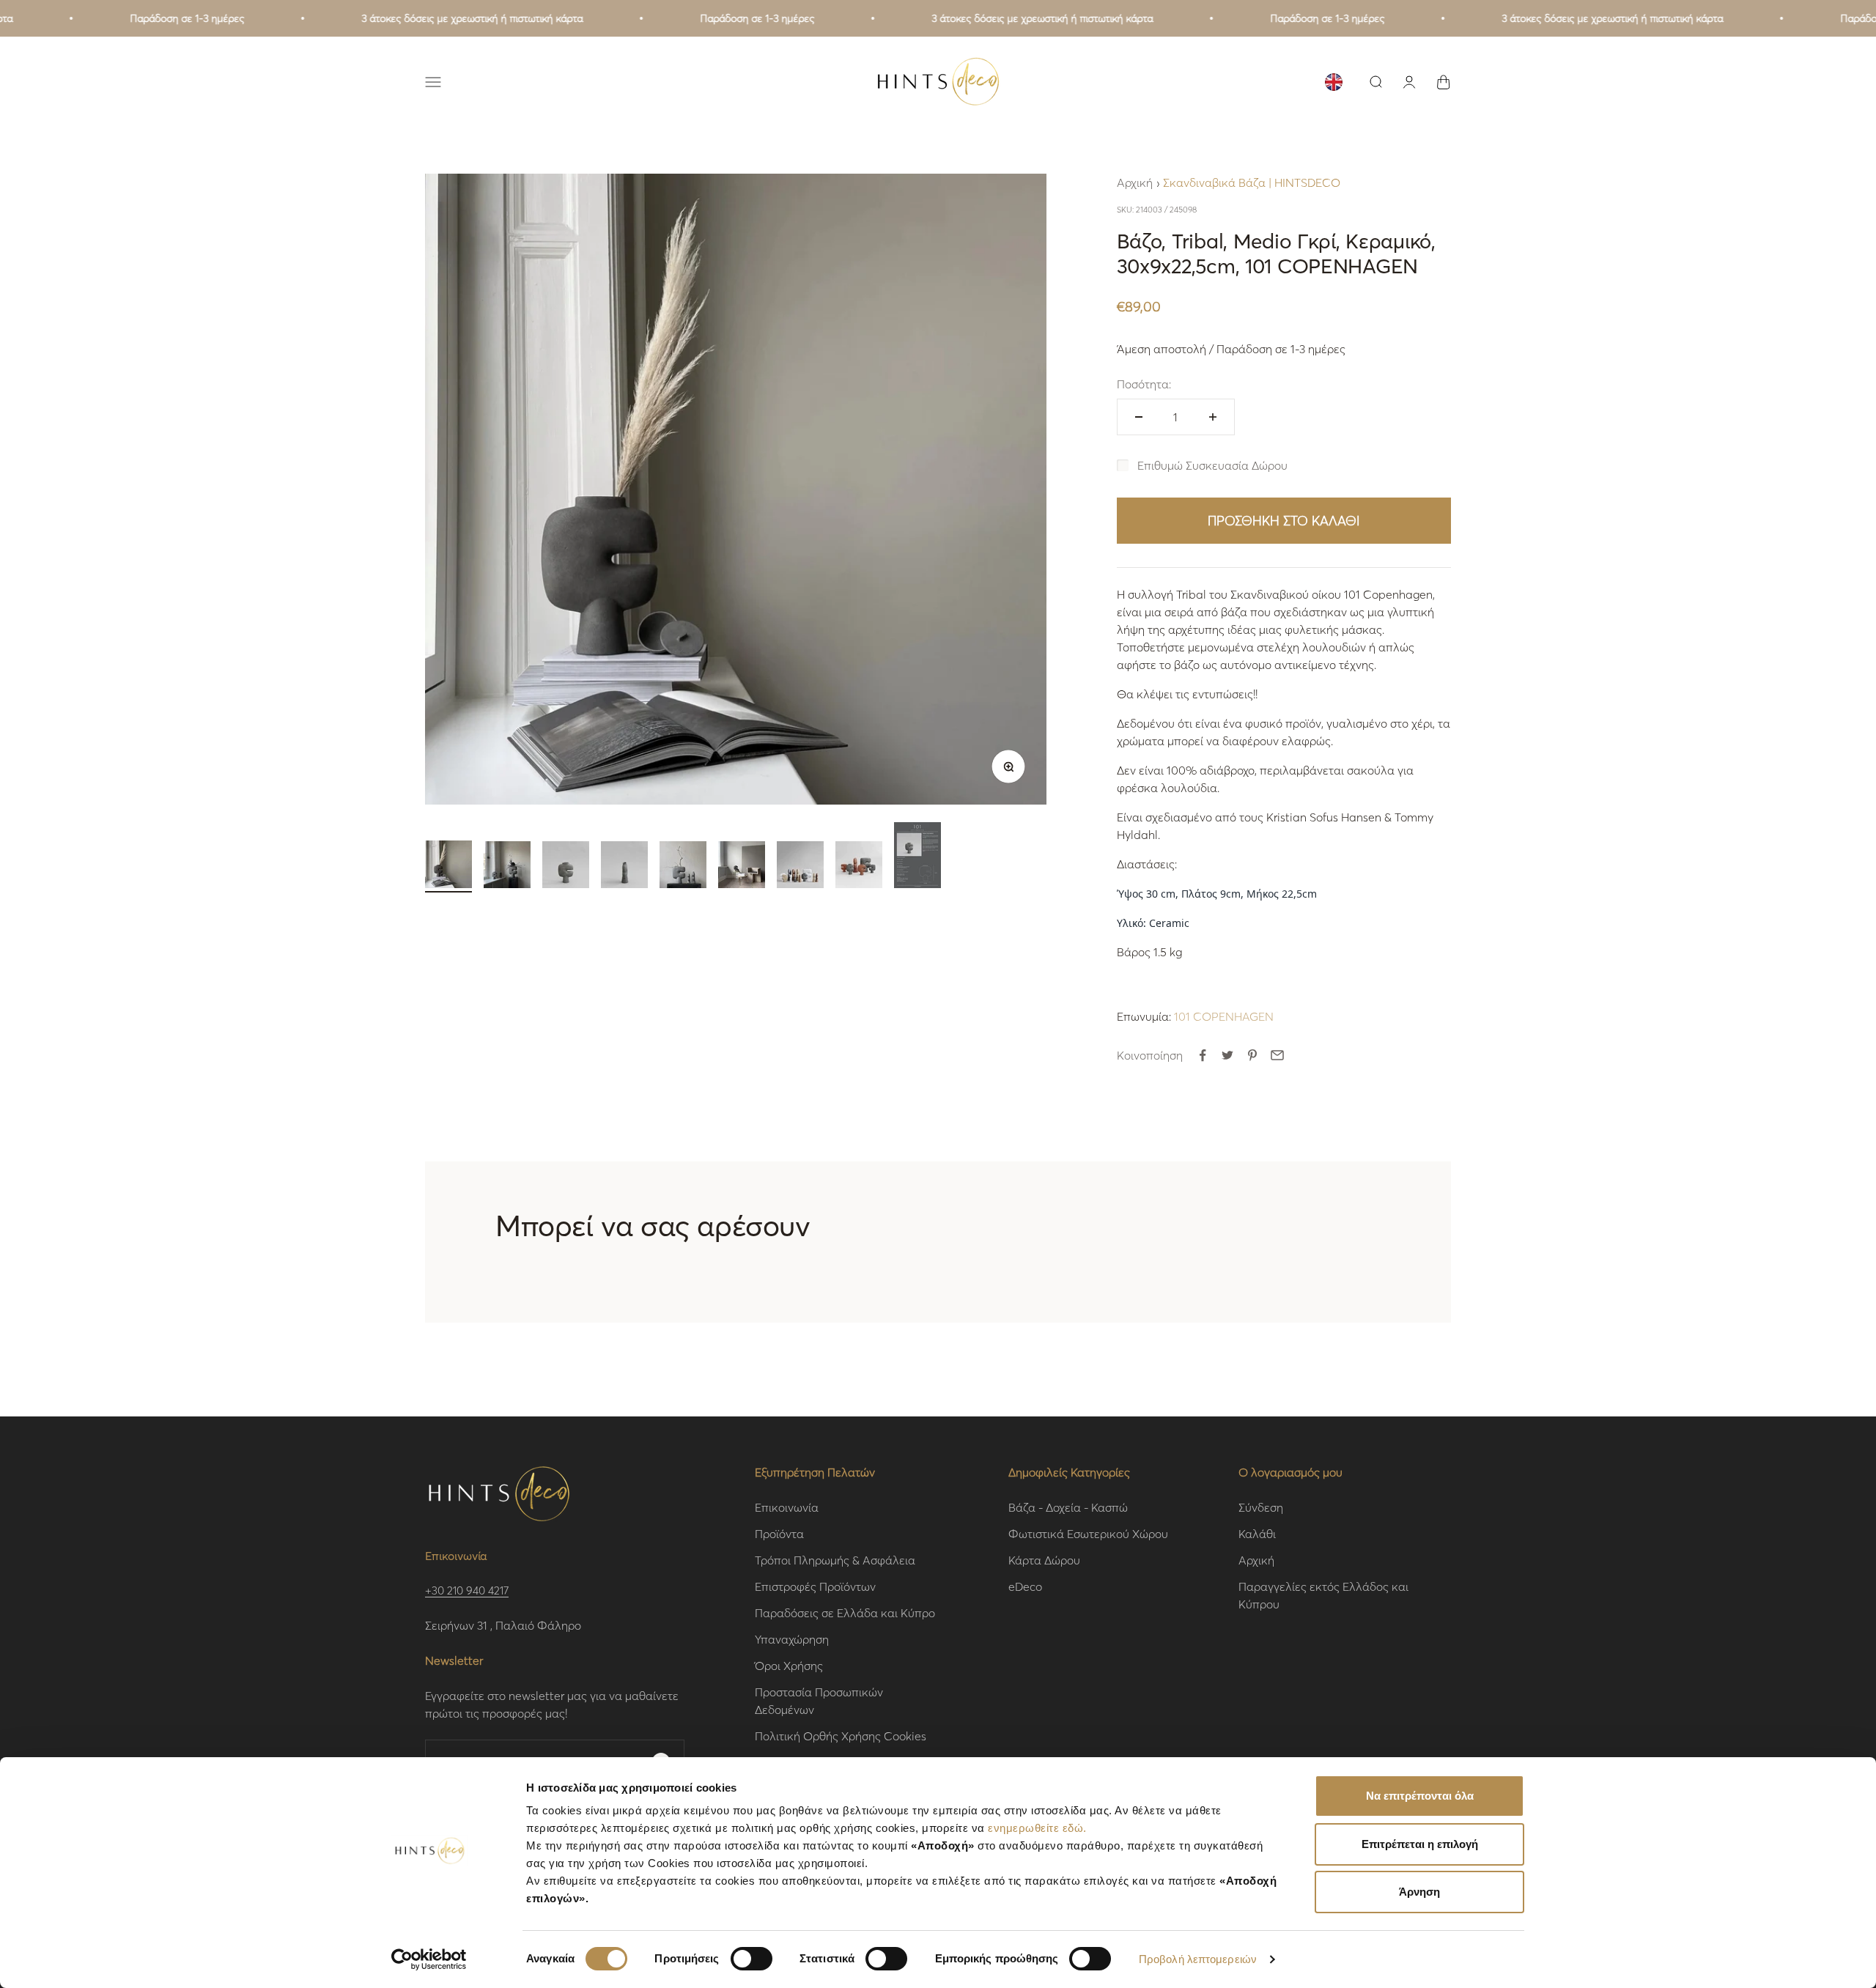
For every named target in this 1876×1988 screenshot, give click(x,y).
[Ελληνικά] (1334, 82)
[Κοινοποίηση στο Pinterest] (1252, 1055)
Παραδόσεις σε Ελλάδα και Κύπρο (845, 1612)
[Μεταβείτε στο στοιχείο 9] (917, 857)
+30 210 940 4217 (467, 1590)
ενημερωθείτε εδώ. (1037, 1828)
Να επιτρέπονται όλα (1420, 1796)
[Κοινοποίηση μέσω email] (1277, 1055)
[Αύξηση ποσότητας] (1213, 417)
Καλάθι (1257, 1533)
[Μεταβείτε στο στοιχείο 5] (683, 867)
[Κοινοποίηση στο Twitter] (1227, 1055)
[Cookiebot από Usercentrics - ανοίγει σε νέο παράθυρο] (429, 1959)
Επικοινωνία (787, 1507)
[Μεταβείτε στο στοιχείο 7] (800, 867)
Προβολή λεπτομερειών (1198, 1959)
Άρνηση (1419, 1892)
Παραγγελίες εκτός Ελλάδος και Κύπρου (1323, 1595)
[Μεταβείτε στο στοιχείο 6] (742, 867)
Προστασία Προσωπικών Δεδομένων (819, 1700)
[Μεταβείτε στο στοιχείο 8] (859, 867)
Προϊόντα (779, 1533)
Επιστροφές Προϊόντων (815, 1586)
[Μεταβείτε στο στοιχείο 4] (624, 867)
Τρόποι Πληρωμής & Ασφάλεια (835, 1560)
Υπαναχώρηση (792, 1639)
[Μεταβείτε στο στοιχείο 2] (507, 867)
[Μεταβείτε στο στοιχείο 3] (566, 867)
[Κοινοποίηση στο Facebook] (1203, 1055)
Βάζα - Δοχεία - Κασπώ (1068, 1507)
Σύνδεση (1261, 1507)
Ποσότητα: (1144, 384)
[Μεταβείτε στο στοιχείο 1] (448, 866)
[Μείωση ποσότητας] (1139, 417)
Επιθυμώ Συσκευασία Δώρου (1212, 465)
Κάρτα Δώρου (1044, 1560)
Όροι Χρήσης (789, 1665)
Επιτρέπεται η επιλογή (1420, 1844)
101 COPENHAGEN (1224, 1016)
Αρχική (1135, 182)
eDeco (1025, 1586)
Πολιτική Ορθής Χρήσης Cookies (841, 1736)
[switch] (751, 1959)
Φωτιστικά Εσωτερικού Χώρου (1088, 1533)
